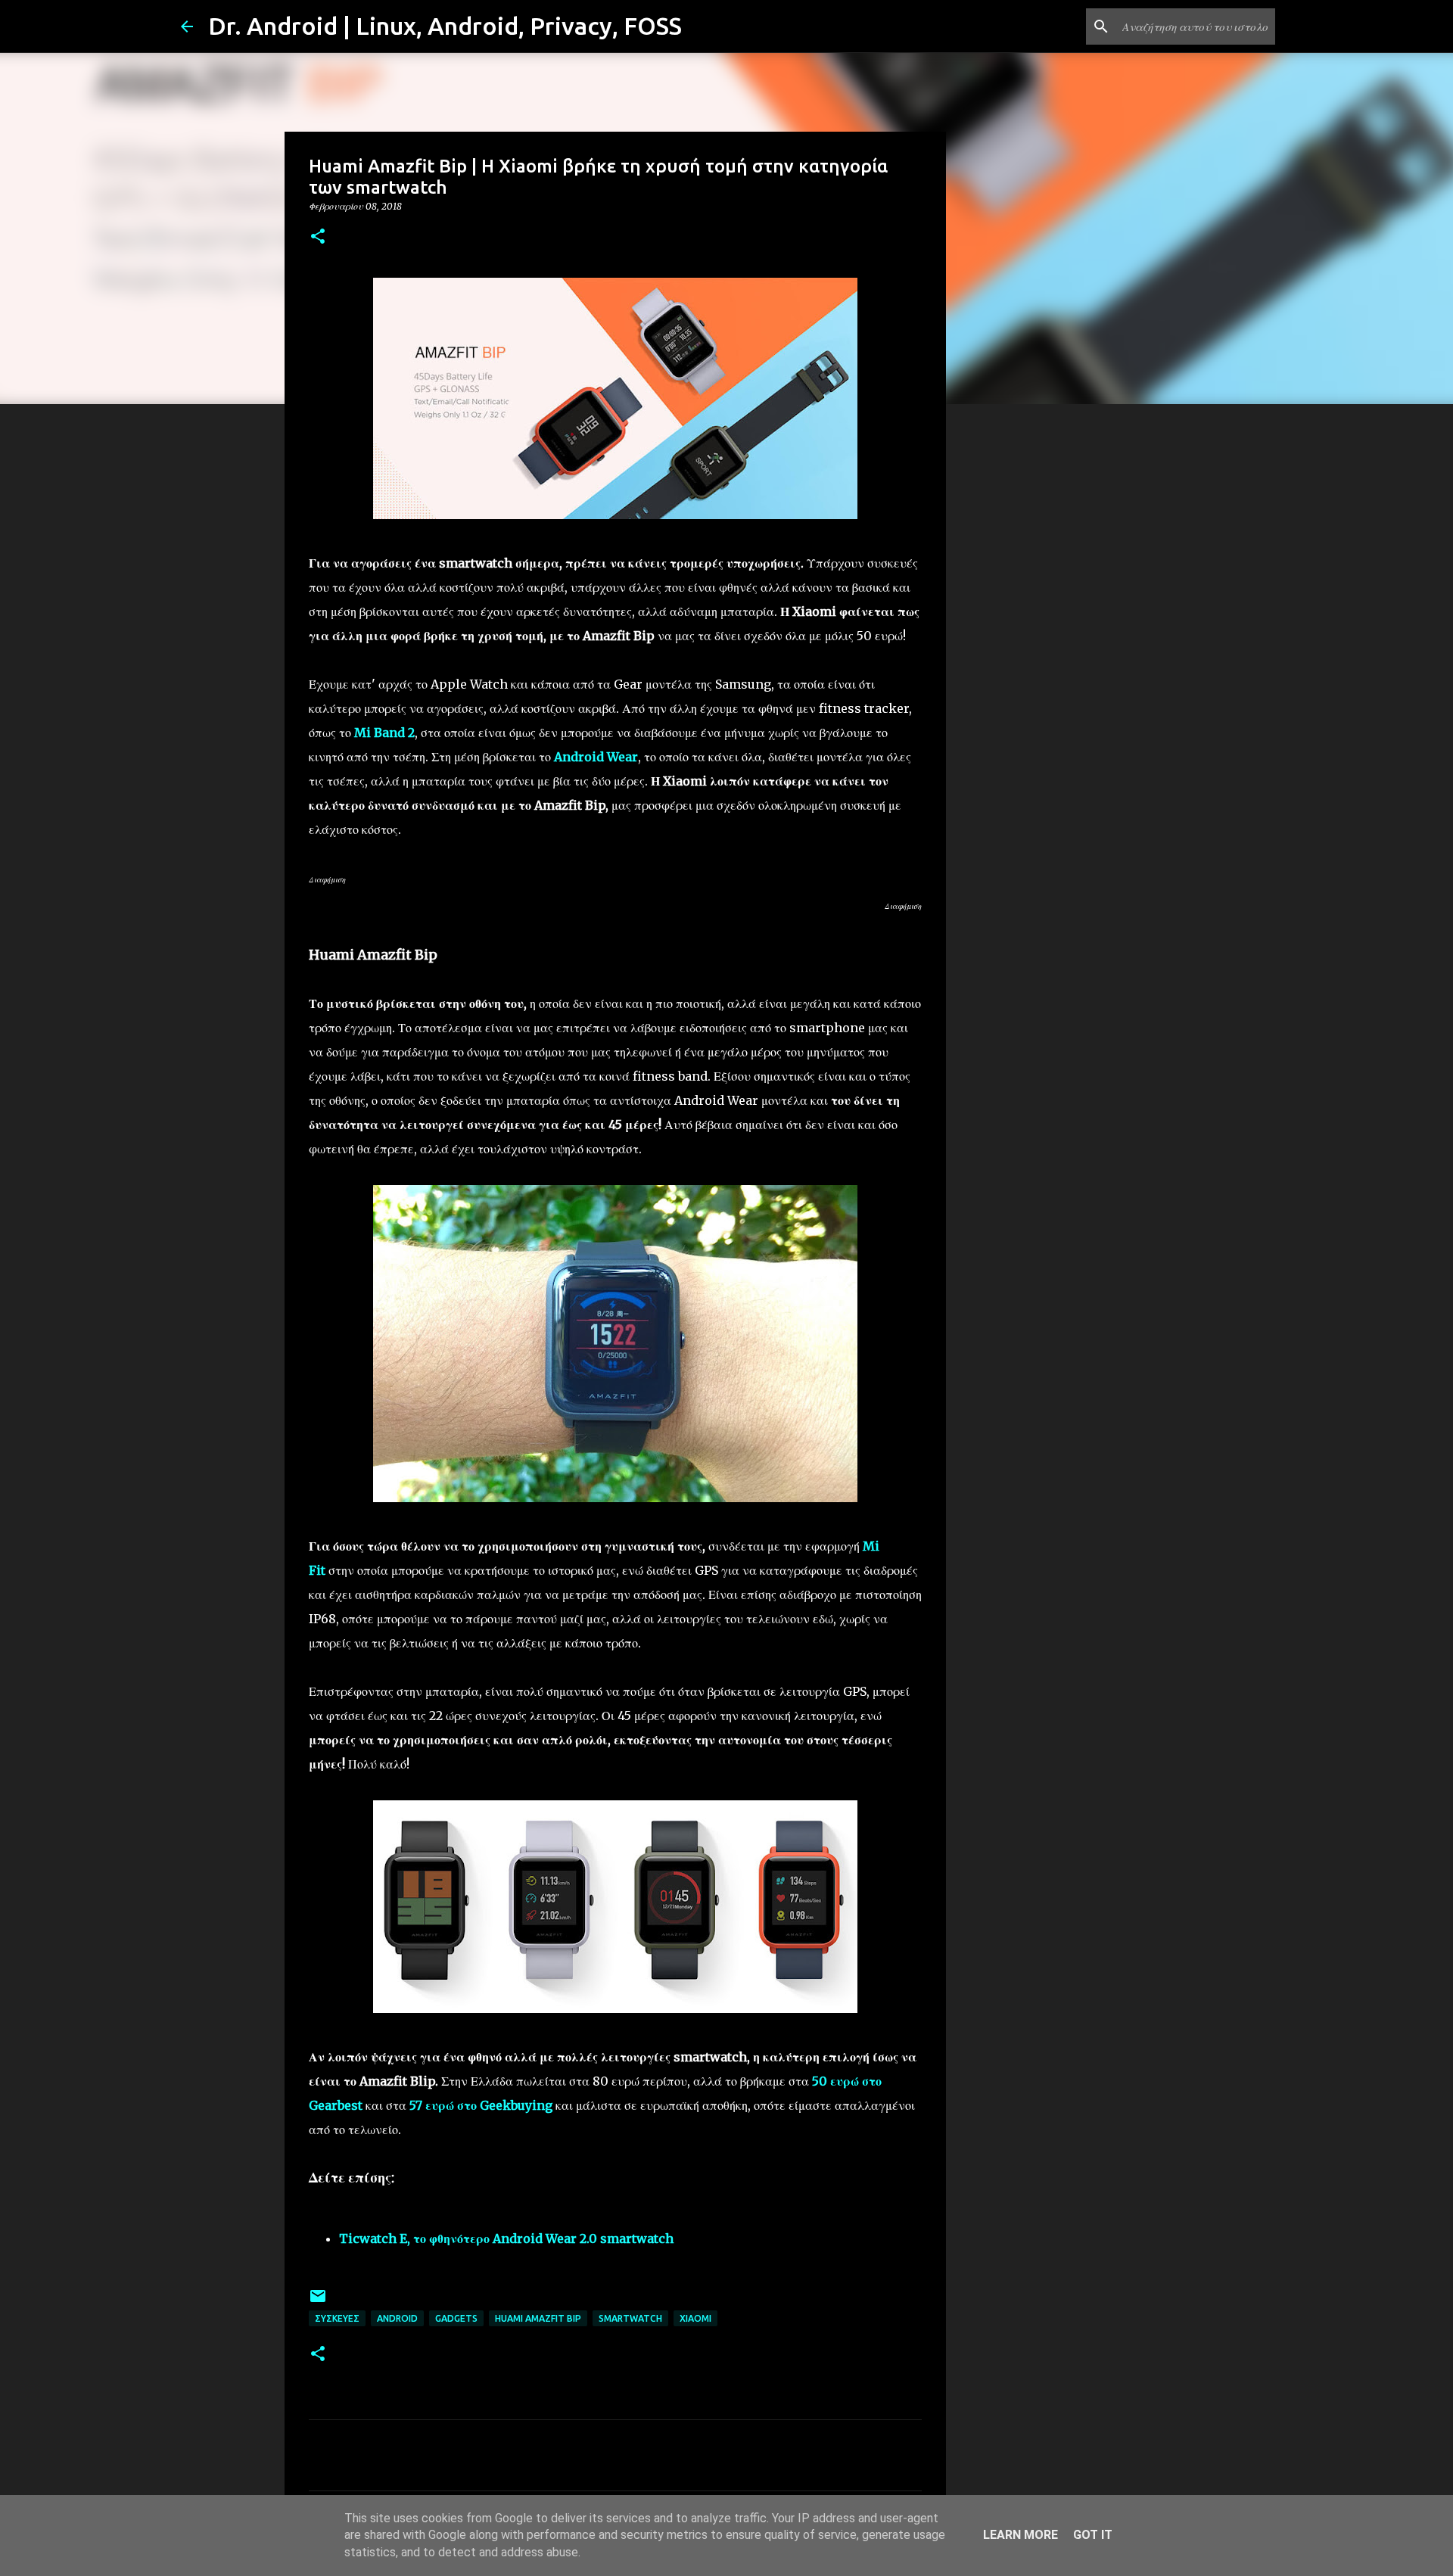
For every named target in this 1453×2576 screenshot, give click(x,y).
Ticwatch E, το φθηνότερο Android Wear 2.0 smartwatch (506, 2238)
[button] (318, 237)
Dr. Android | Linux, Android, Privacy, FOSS (445, 26)
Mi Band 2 (384, 733)
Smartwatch (630, 2318)
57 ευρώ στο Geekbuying (481, 2105)
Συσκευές (337, 2318)
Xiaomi (695, 2318)
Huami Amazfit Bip (538, 2318)
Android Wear (596, 757)
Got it (1093, 2535)
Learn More (1021, 2535)
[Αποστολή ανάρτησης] (318, 2302)
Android (397, 2318)
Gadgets (456, 2318)
